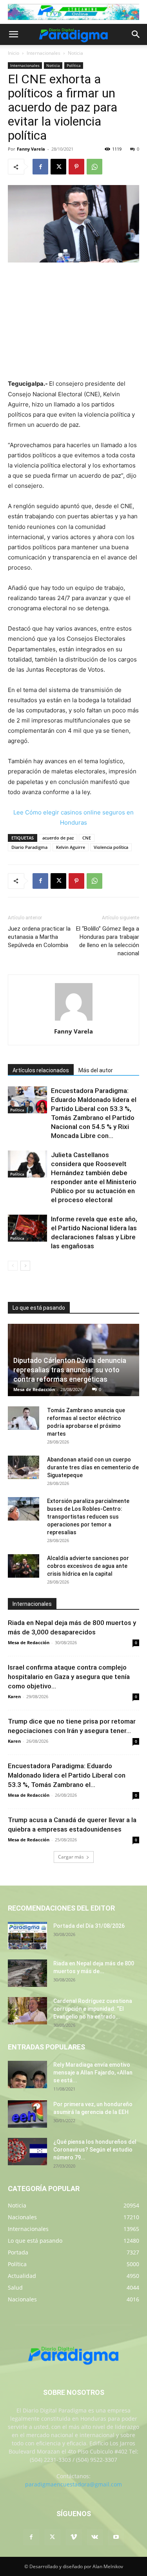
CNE (87, 838)
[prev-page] (13, 1266)
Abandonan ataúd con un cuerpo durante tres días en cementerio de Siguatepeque (93, 1467)
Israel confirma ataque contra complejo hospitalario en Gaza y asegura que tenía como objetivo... (69, 1677)
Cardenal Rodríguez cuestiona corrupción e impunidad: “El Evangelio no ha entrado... (93, 2009)
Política (74, 65)
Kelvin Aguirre (71, 847)
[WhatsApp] (94, 167)
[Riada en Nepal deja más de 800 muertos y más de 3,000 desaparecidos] (27, 1973)
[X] (58, 167)
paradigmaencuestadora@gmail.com (73, 2484)
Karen (14, 1696)
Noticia (75, 53)
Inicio (14, 53)
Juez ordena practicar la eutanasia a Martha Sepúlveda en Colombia (39, 937)
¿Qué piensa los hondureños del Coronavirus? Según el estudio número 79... (95, 2150)
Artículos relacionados (41, 1070)
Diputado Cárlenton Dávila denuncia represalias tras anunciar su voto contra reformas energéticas (70, 1370)
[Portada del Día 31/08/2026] (27, 1936)
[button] (13, 34)
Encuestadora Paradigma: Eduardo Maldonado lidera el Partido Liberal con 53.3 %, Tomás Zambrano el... (67, 1775)
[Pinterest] (76, 167)
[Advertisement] (74, 322)
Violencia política (111, 847)
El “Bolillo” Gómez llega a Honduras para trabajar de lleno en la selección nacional (108, 941)
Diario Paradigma (29, 847)
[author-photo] (74, 1020)
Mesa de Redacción (34, 1389)
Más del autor (96, 1070)
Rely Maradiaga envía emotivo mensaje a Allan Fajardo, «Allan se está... (93, 2073)
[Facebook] (40, 167)
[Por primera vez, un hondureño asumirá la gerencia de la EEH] (27, 2114)
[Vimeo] (74, 2537)
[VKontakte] (95, 2537)
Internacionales (44, 53)
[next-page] (25, 1266)
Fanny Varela (31, 149)
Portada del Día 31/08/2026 (89, 1926)
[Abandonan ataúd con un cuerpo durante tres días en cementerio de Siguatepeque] (24, 1467)
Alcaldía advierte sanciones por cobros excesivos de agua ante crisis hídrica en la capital (88, 1566)
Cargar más (71, 1857)
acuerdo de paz (58, 838)
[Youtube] (116, 2537)
